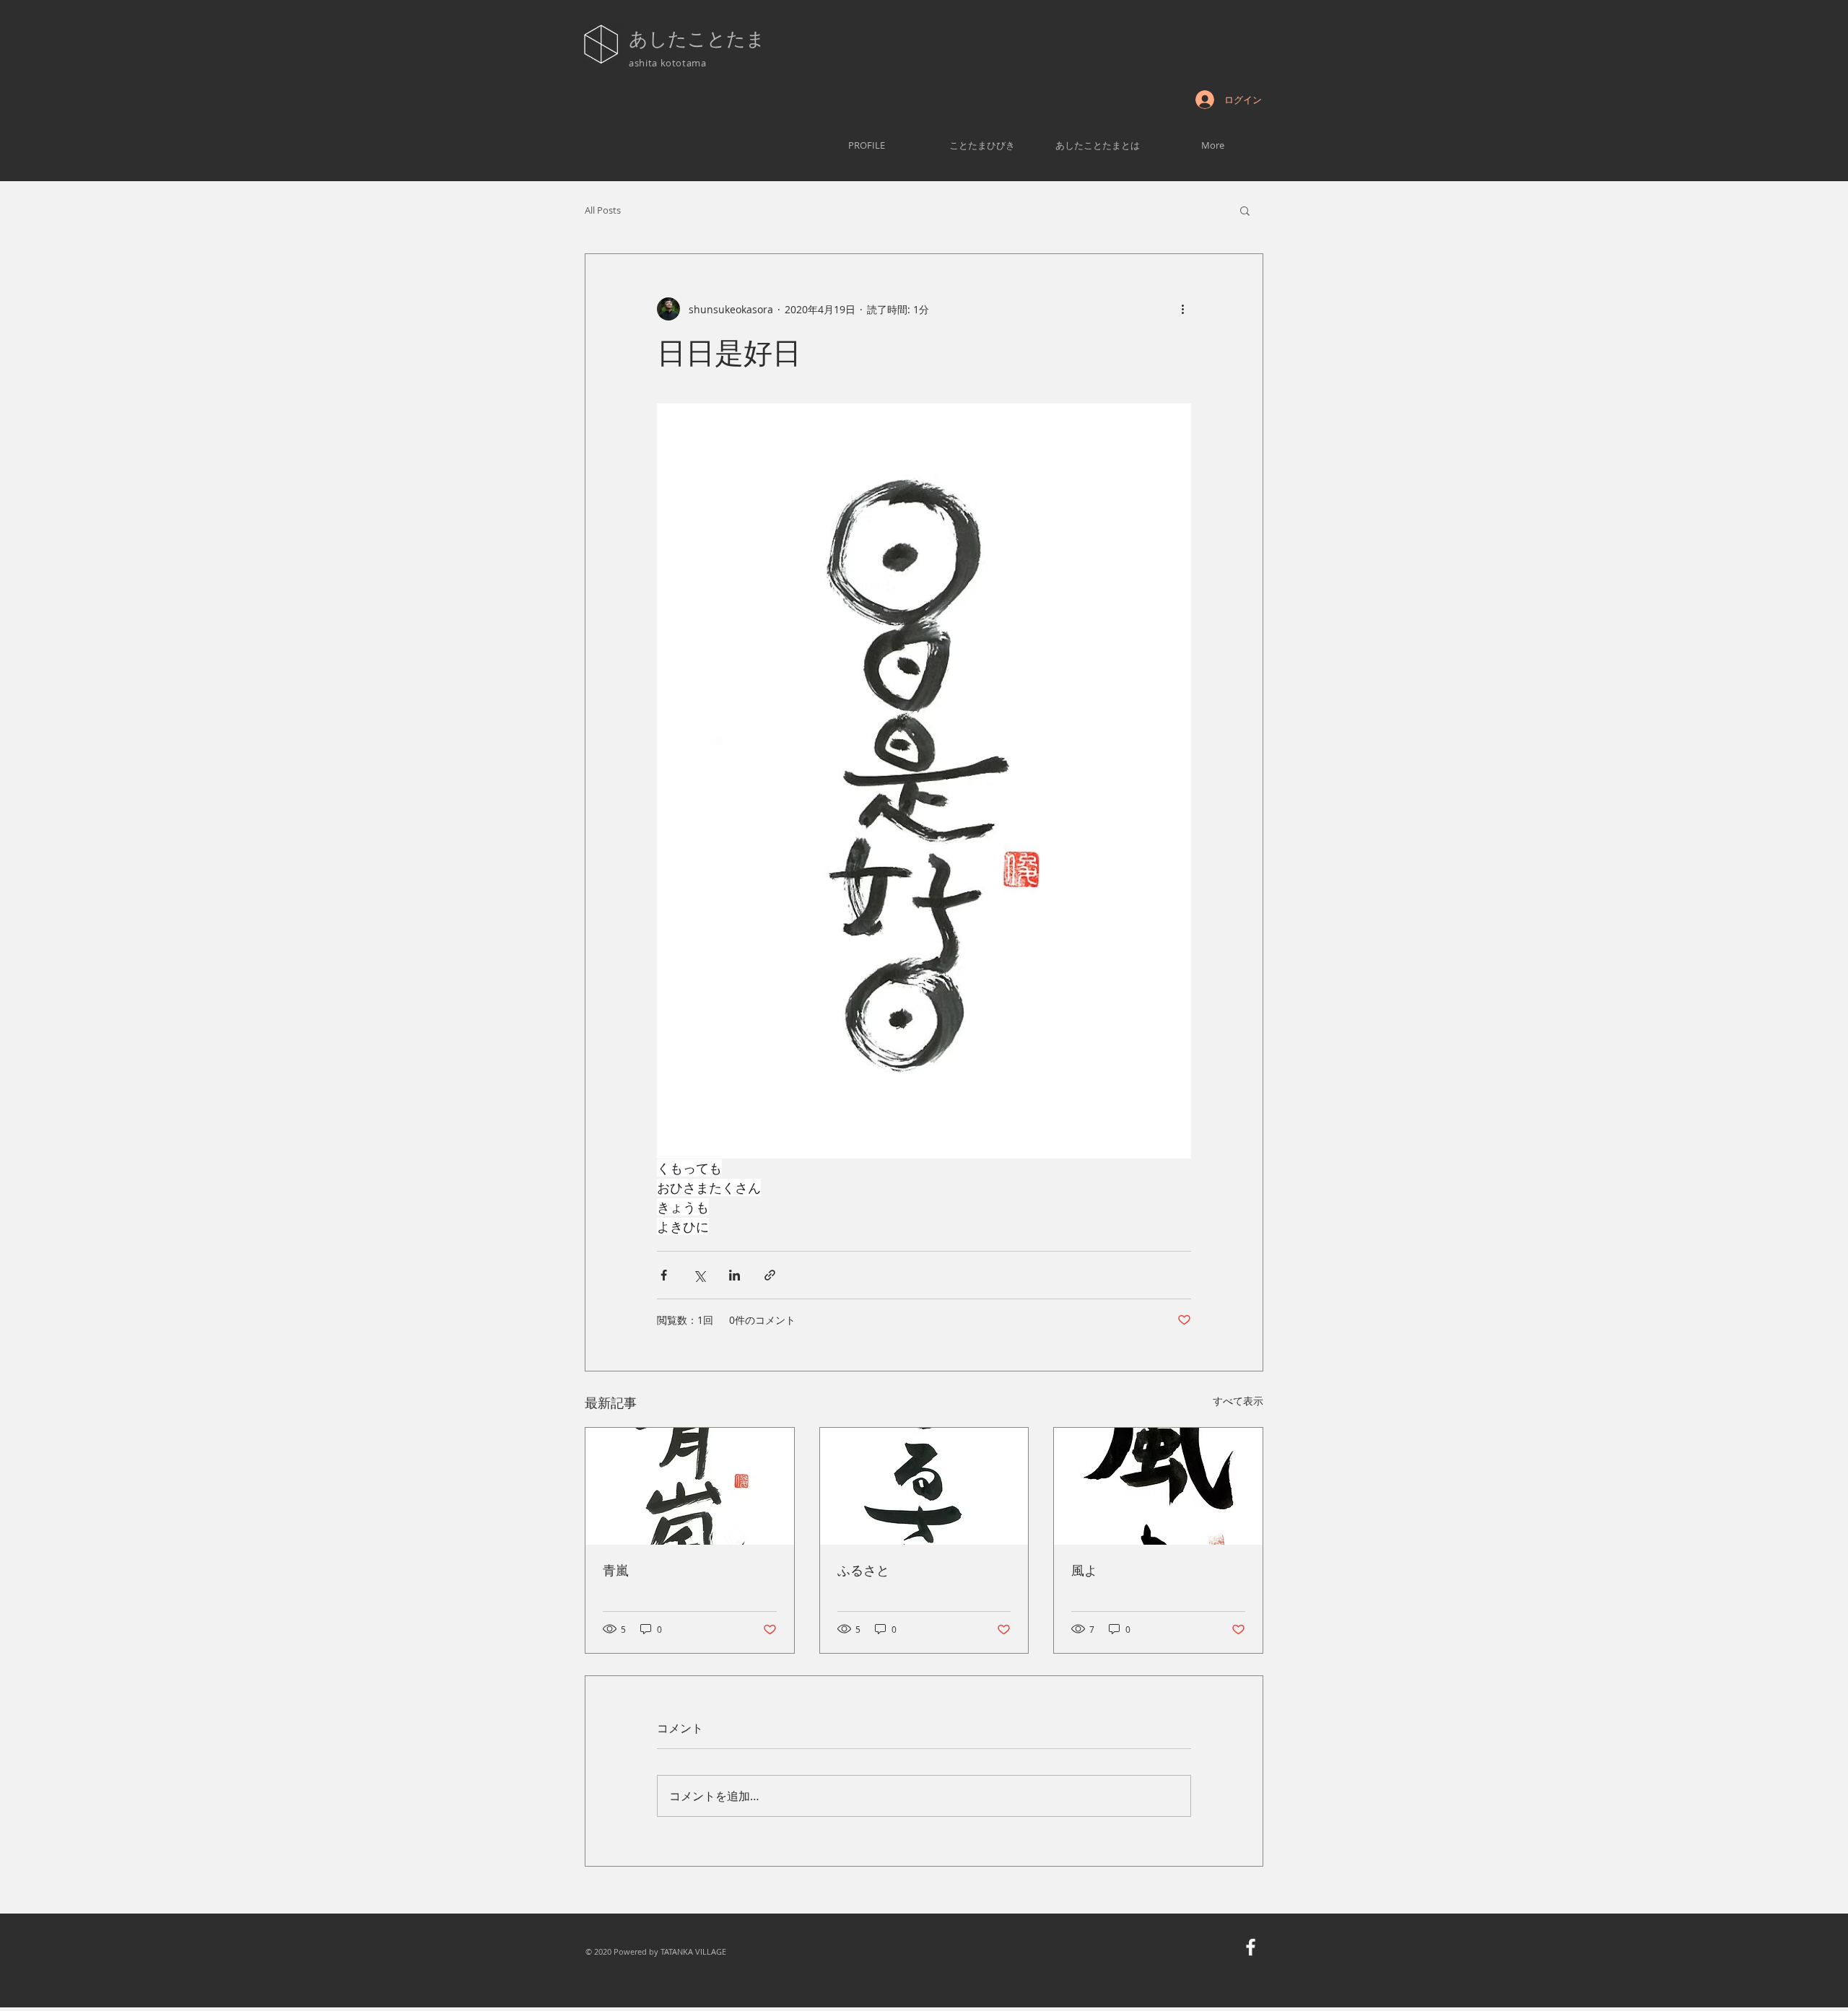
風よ (1084, 1570)
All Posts (603, 210)
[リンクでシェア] (770, 1275)
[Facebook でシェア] (664, 1275)
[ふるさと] (924, 1486)
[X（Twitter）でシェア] (699, 1275)
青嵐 (616, 1570)
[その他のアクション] (1182, 309)
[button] (1245, 210)
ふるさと (863, 1570)
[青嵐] (690, 1486)
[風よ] (1158, 1486)
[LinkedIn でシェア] (735, 1275)
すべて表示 (1238, 1401)
